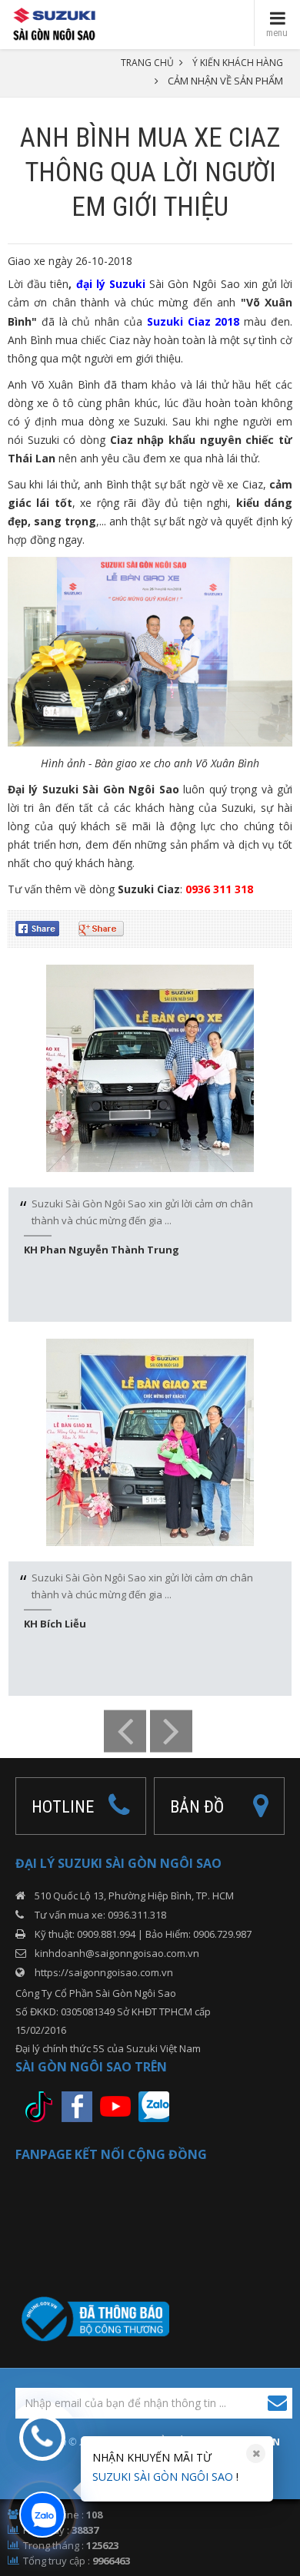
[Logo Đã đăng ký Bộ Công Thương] (92, 2318)
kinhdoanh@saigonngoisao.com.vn (117, 1953)
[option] (150, 1143)
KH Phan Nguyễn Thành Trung (102, 1250)
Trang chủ (147, 63)
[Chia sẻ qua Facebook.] (43, 927)
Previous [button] (125, 1731)
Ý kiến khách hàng (238, 63)
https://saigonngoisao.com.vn (104, 1972)
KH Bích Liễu (55, 1624)
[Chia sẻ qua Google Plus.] (107, 927)
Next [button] (171, 1731)
